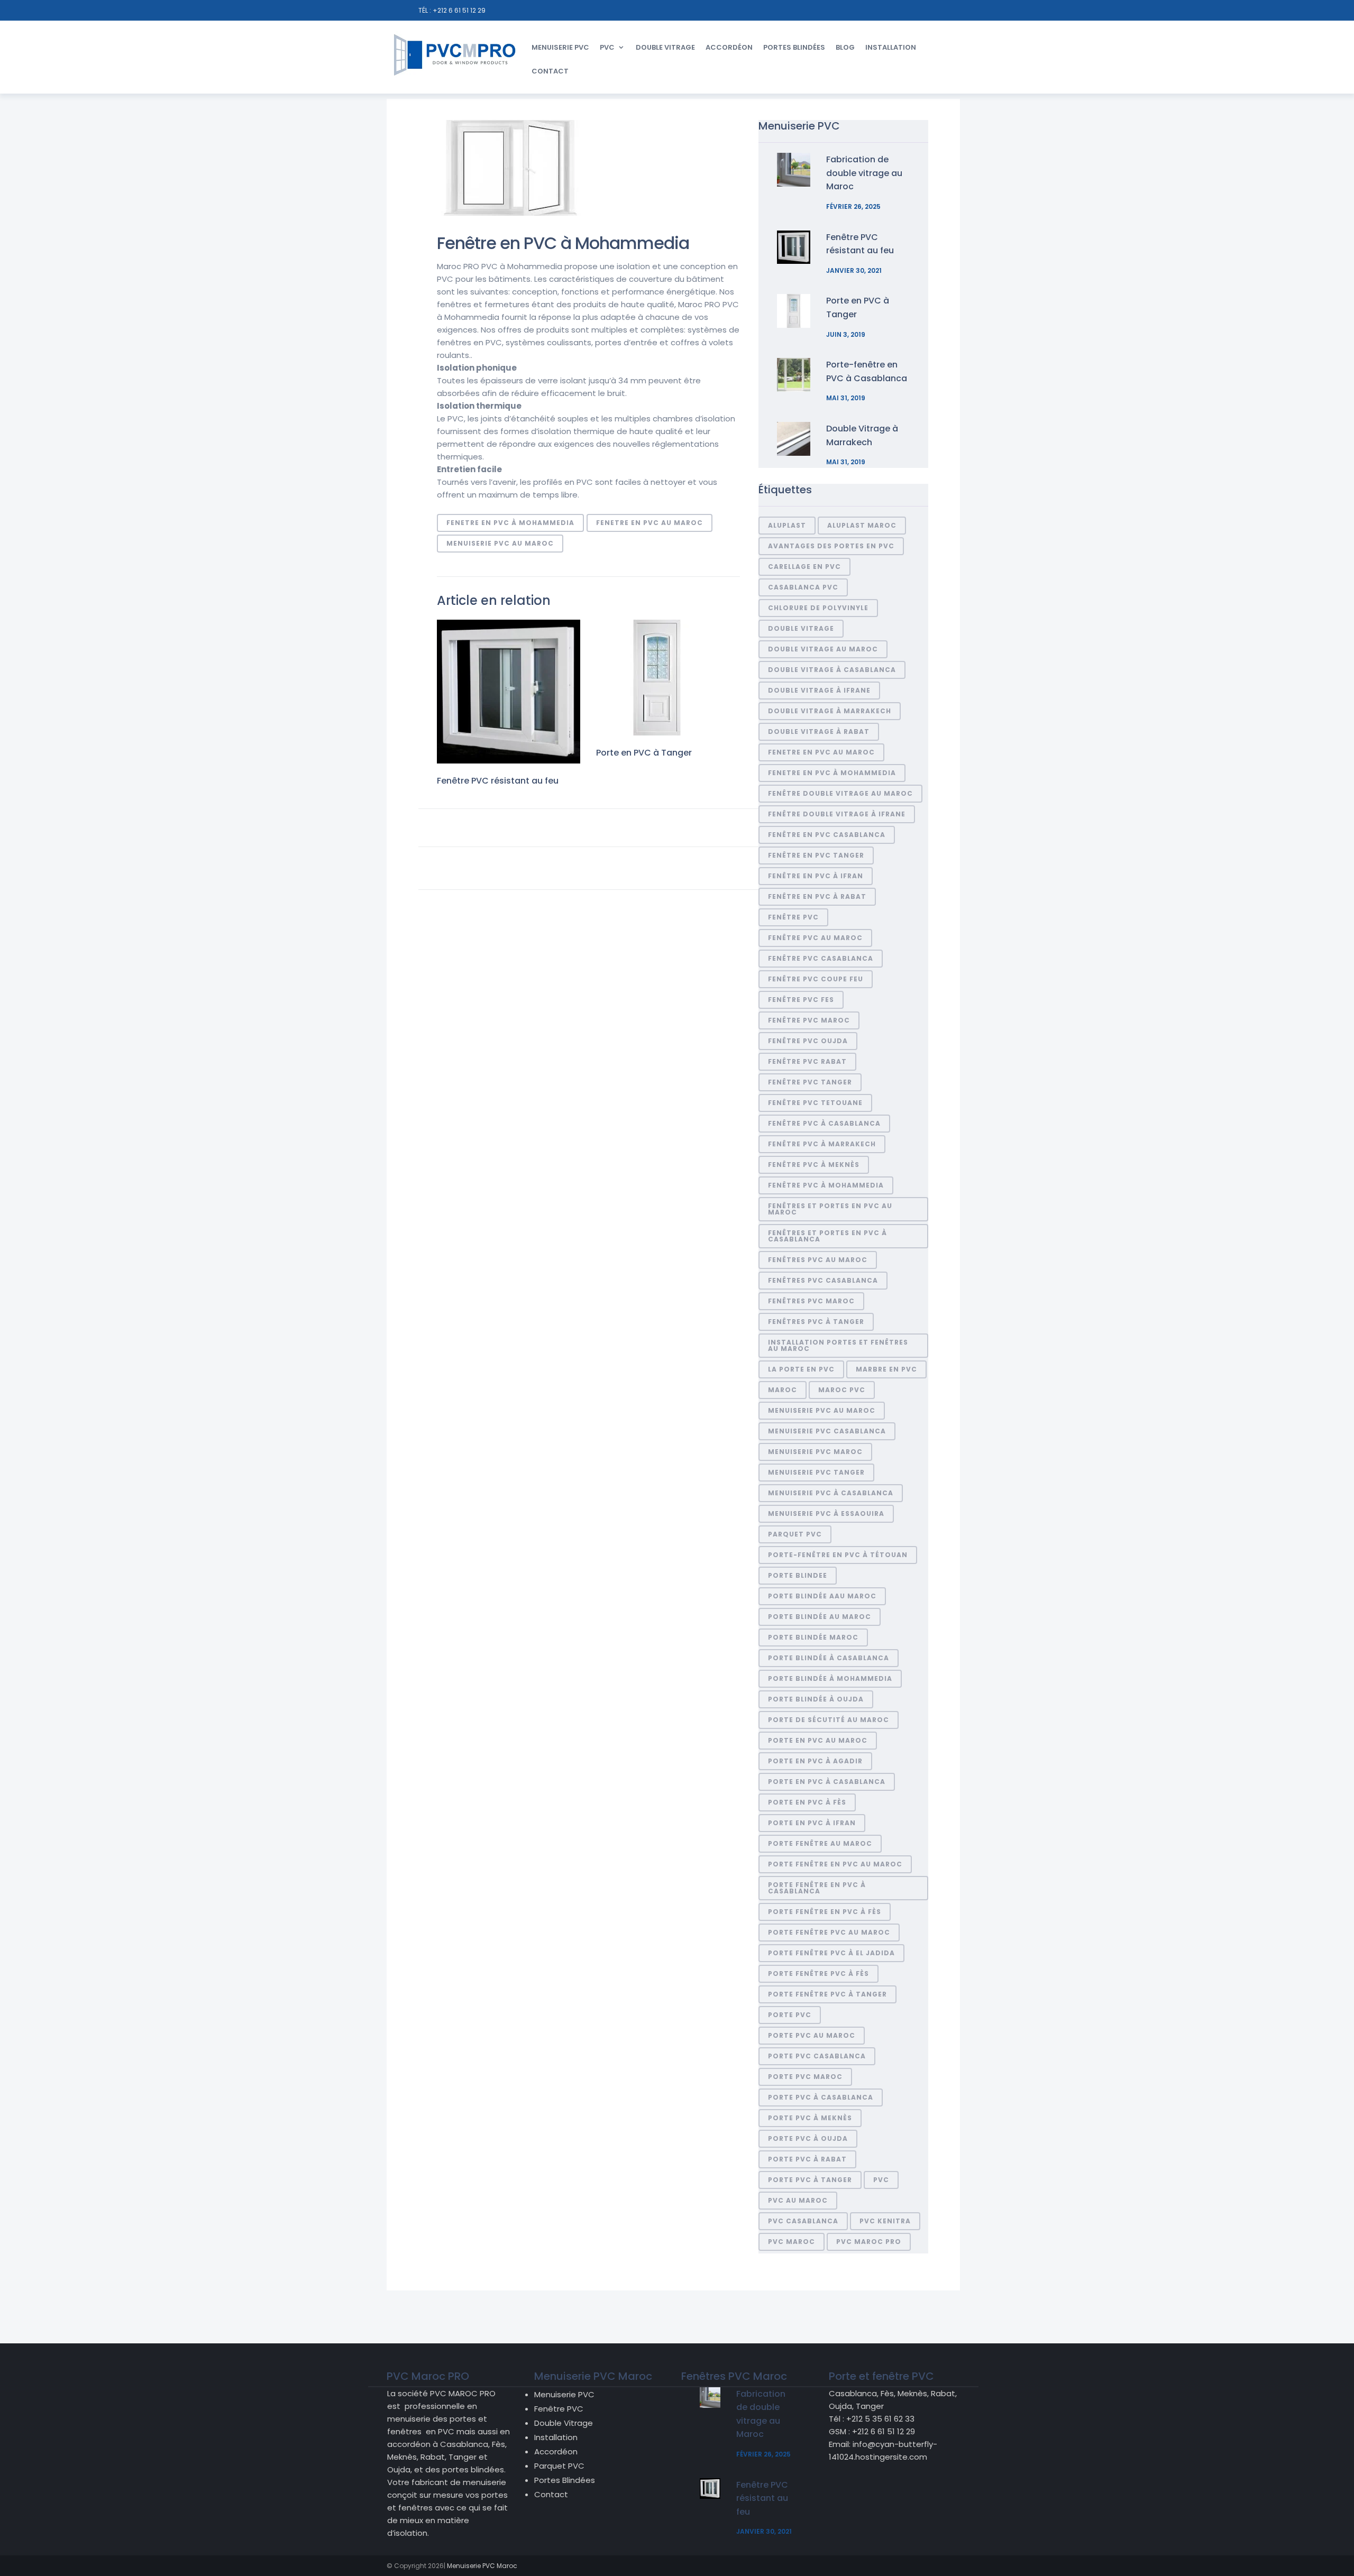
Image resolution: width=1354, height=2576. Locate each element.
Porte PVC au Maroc (812, 2035)
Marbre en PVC (886, 1369)
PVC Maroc (792, 2242)
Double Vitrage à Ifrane (819, 690)
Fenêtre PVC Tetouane (815, 1103)
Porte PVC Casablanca (817, 2056)
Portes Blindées (794, 47)
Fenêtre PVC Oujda (808, 1041)
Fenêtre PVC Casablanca (821, 958)
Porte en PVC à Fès (807, 1802)
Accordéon (729, 47)
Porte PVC (790, 2015)
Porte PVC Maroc (805, 2077)
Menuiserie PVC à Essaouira (826, 1514)
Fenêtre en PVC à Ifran (816, 876)
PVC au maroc (798, 2200)
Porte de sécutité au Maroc (829, 1720)
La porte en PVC (801, 1369)
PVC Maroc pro (869, 2242)
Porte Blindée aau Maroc (822, 1596)
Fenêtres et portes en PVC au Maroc (830, 1209)
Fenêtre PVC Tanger (810, 1082)
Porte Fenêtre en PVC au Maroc (835, 1864)
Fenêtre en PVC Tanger (816, 855)
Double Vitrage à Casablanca (832, 670)
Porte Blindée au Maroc (820, 1617)
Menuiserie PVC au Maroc (500, 543)
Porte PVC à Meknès (810, 2118)
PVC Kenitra (885, 2221)
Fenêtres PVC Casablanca (823, 1280)
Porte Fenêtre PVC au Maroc (829, 1932)
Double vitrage (801, 628)
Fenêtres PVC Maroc (811, 1301)
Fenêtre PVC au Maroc (815, 938)
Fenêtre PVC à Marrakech (822, 1144)
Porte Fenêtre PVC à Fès (818, 1974)
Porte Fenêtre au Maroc (820, 1843)
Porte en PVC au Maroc (818, 1740)
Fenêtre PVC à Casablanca (824, 1123)
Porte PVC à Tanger (810, 2180)
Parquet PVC (559, 2466)
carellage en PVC (804, 567)
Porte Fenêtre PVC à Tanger (827, 1994)
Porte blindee (798, 1575)
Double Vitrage (665, 47)
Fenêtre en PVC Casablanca (827, 835)
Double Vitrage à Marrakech (830, 711)
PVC (607, 47)
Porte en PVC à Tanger (644, 753)
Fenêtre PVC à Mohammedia (826, 1185)
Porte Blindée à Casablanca (829, 1658)
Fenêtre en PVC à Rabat (817, 896)
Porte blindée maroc (813, 1637)
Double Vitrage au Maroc (823, 649)
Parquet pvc (795, 1534)
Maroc (783, 1390)
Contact (550, 71)
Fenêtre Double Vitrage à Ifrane (837, 814)
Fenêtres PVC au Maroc (818, 1260)
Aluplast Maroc (862, 525)
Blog (845, 47)
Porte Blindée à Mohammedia (830, 1678)
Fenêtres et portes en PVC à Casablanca (827, 1236)
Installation (891, 47)
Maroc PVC (842, 1390)
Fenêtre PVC (793, 917)
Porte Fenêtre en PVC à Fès (825, 1912)
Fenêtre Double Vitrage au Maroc (840, 793)
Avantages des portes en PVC (831, 546)
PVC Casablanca (803, 2221)
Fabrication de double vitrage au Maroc (864, 173)
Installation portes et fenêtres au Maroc (838, 1345)
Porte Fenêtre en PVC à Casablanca (817, 1888)
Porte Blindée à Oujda (816, 1699)
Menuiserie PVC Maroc (815, 1452)
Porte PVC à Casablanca (821, 2097)
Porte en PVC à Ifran (812, 1823)
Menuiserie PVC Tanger (816, 1472)
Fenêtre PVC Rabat (807, 1061)
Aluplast (787, 525)
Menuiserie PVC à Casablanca (831, 1493)
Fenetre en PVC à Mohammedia (510, 523)
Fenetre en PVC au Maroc (649, 523)
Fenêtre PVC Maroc (809, 1020)
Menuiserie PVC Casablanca (827, 1431)
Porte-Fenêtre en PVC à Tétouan (838, 1555)
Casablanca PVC (803, 587)
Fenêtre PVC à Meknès (814, 1165)
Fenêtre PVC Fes (801, 1000)
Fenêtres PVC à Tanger (816, 1322)
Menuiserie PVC (560, 47)
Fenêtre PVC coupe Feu (816, 979)
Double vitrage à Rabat (819, 732)
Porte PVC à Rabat (807, 2159)
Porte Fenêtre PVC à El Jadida (831, 1953)
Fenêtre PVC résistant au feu (498, 781)
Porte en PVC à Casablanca (827, 1782)
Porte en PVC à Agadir (815, 1761)
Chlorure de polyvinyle (818, 608)
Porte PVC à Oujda (808, 2138)
